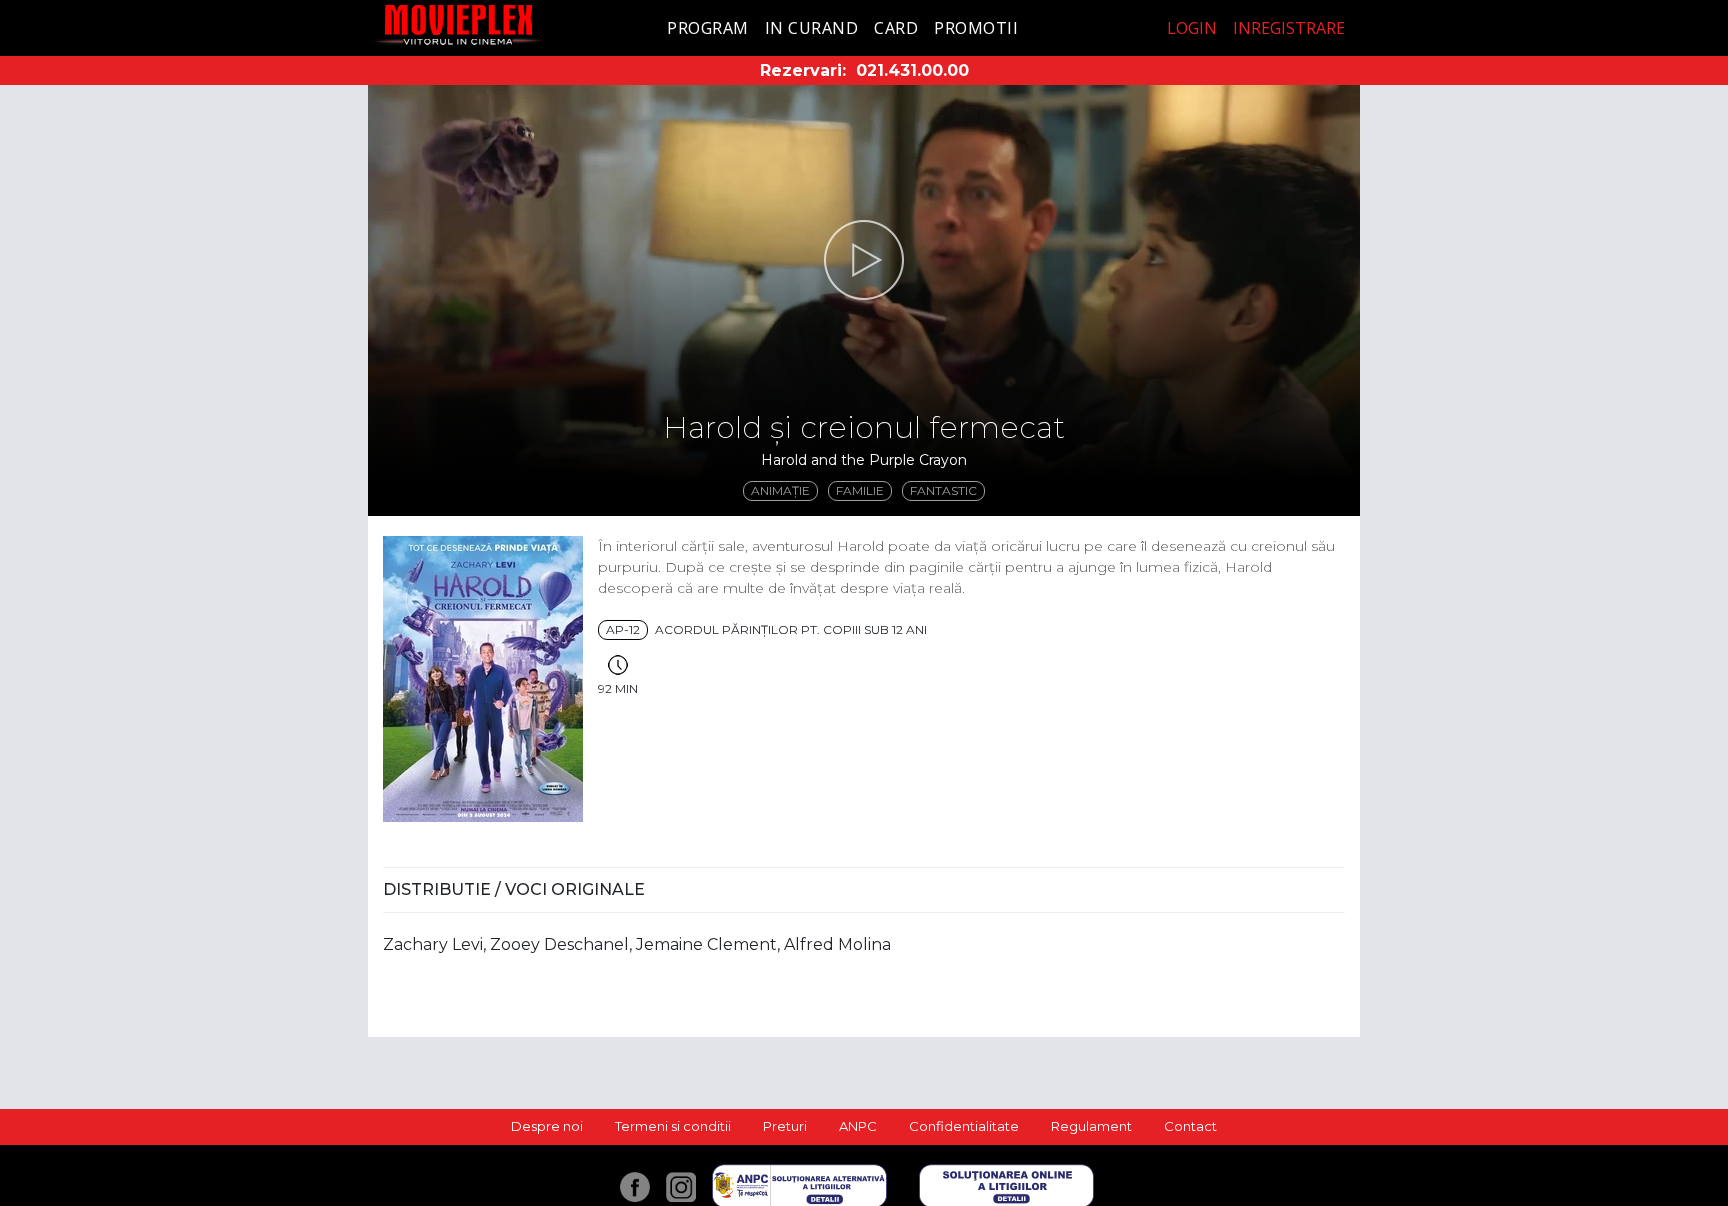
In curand (812, 28)
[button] (864, 260)
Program (708, 28)
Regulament (1091, 1126)
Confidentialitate (964, 1126)
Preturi (785, 1126)
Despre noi (547, 1126)
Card (896, 28)
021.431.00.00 (912, 70)
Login (1192, 28)
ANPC (858, 1126)
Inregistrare (1289, 28)
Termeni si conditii (673, 1126)
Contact (1190, 1126)
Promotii (976, 28)
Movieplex (458, 24)
